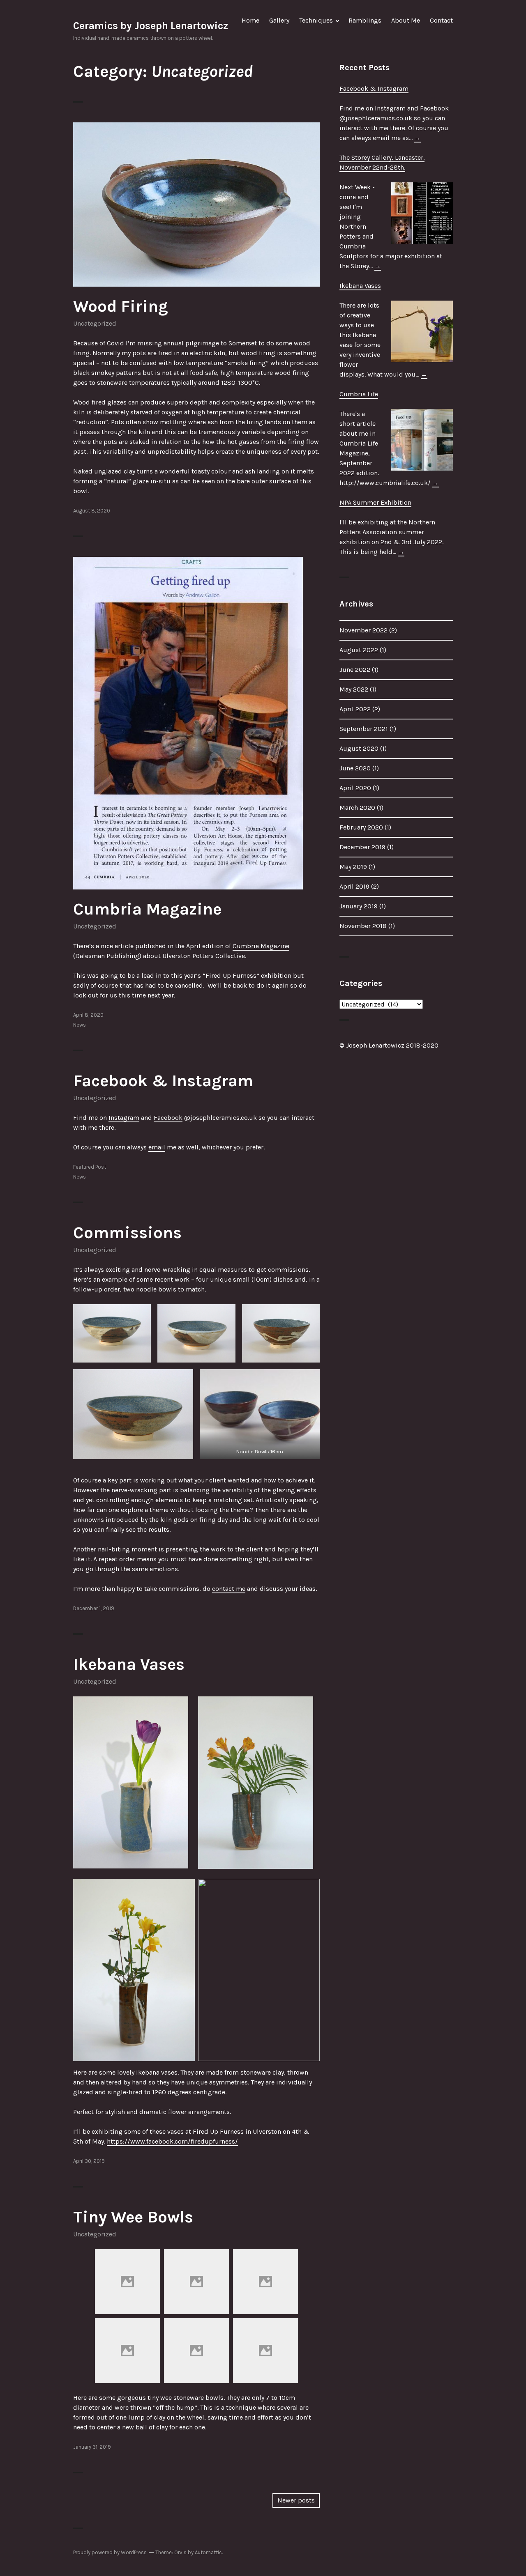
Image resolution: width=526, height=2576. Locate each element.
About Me (406, 20)
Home (250, 20)
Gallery (279, 20)
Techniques (316, 20)
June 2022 (355, 670)
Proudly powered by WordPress (110, 2552)
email (157, 1147)
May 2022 (354, 689)
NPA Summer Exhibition (375, 502)
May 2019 (353, 867)
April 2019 (354, 886)
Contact (441, 20)
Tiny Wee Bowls (133, 2217)
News (80, 1025)
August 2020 (359, 748)
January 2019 (359, 906)
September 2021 (364, 729)
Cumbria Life (359, 394)
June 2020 (355, 768)
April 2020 (355, 788)
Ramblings (365, 20)
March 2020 (357, 808)
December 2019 (362, 847)
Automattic (208, 2552)
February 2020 (361, 827)
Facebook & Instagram (163, 1081)
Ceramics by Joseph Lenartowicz (151, 26)
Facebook (168, 1118)
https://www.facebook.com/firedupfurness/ (172, 2141)
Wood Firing (121, 306)
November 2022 (363, 630)
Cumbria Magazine (147, 909)
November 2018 (363, 926)
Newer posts (296, 2500)
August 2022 (359, 650)
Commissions (127, 1233)
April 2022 (355, 709)
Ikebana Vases (129, 1664)
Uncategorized (95, 323)
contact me (229, 1589)
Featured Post (90, 1167)
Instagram (124, 1118)
